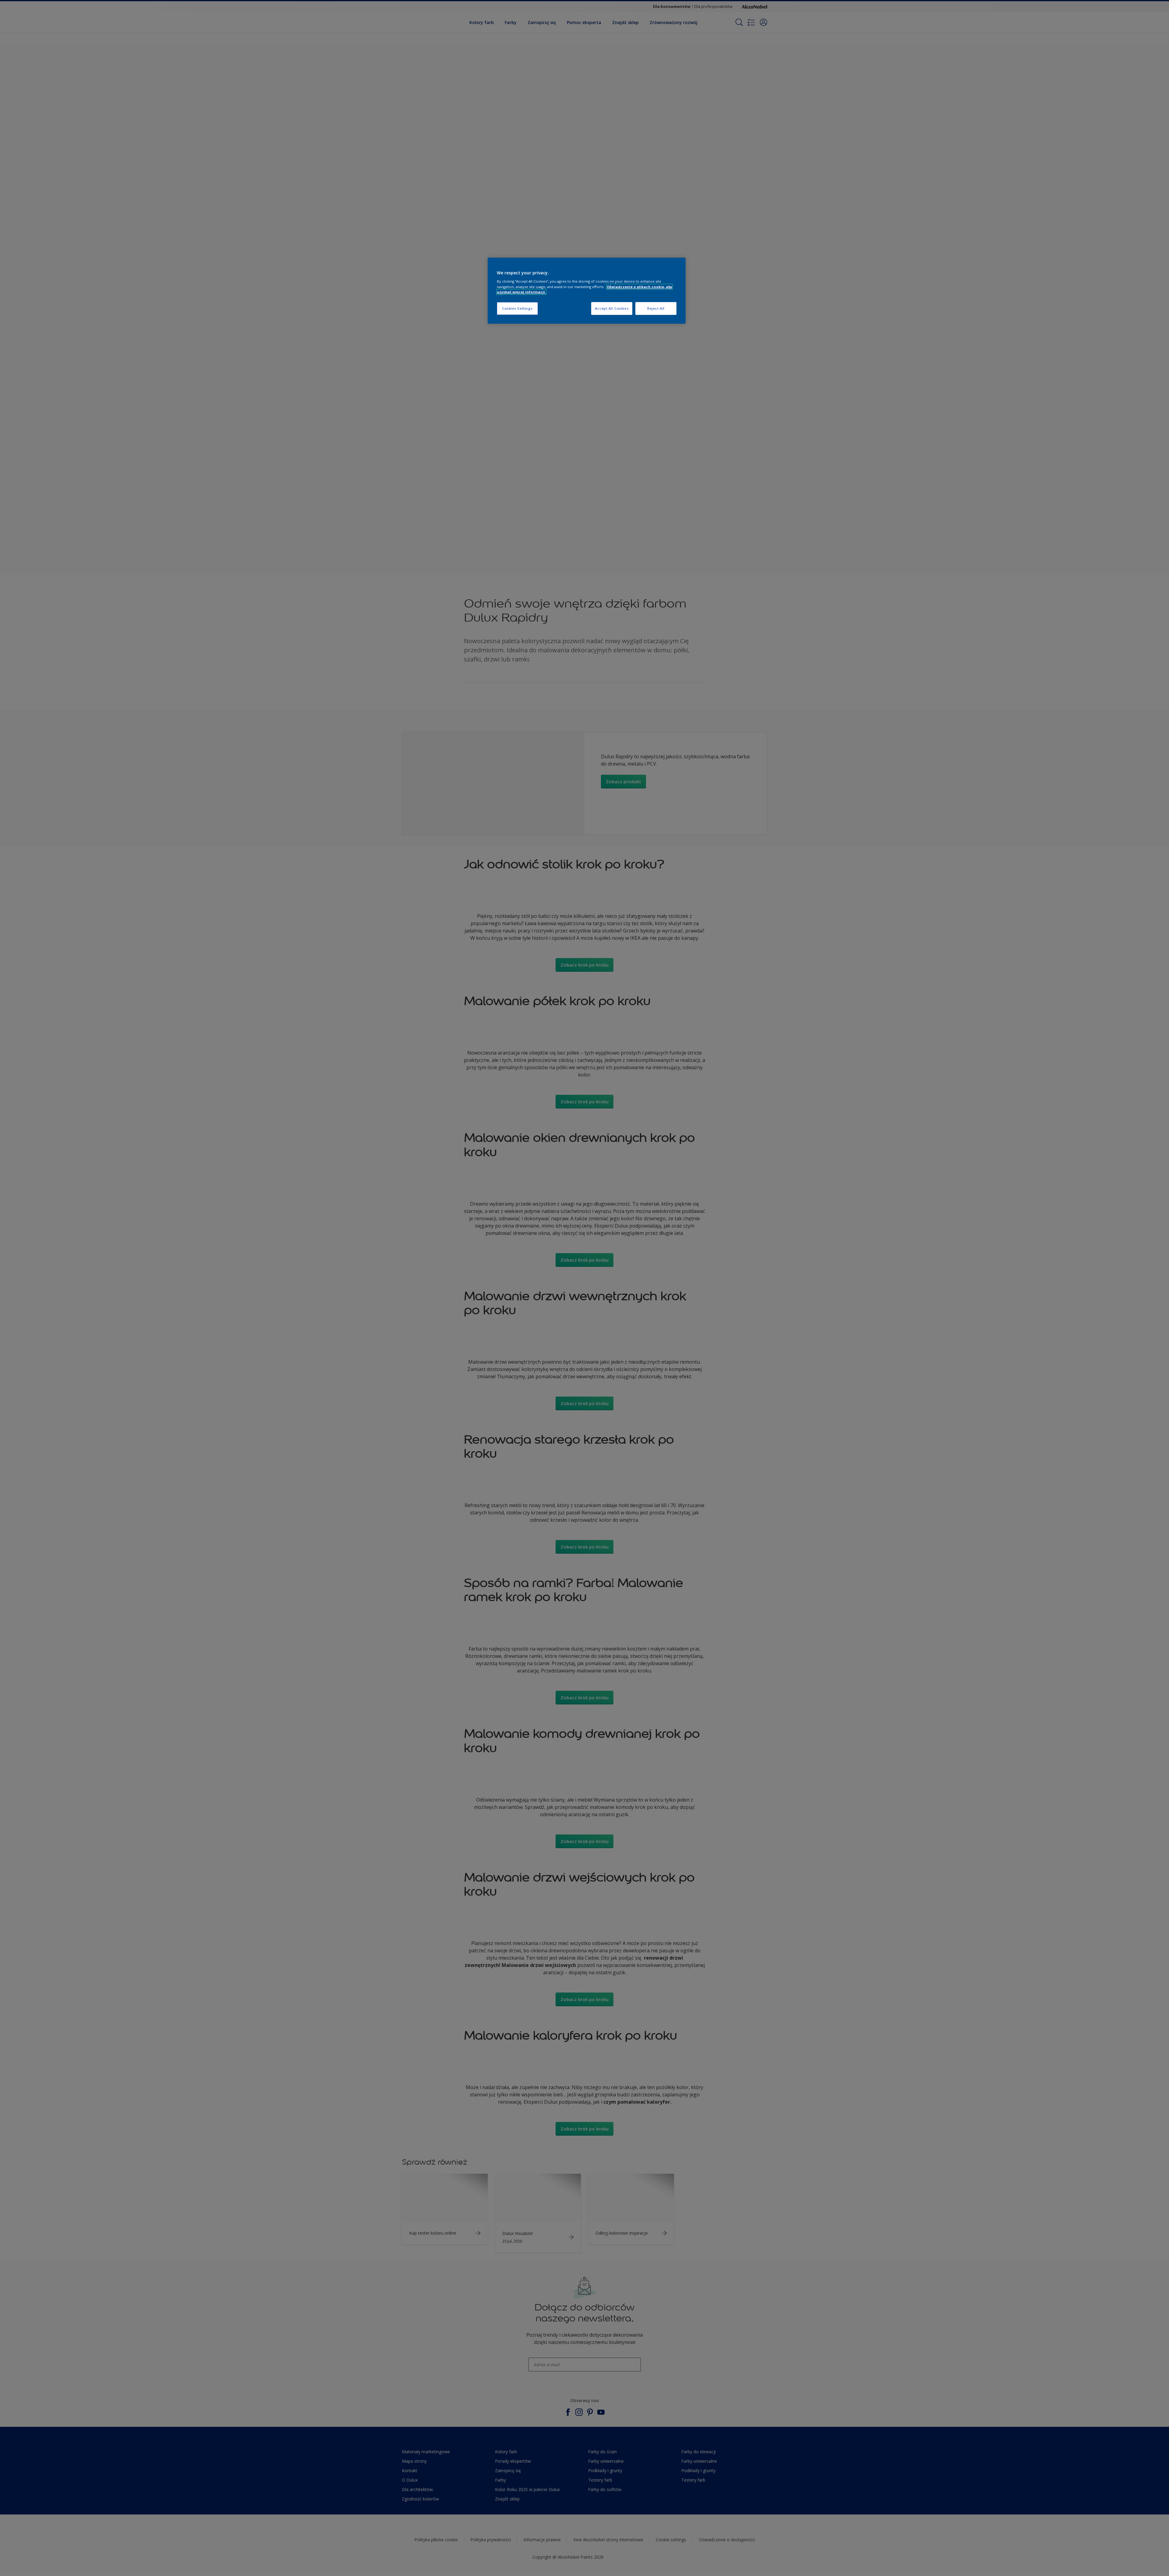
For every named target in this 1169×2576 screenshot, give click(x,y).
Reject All (656, 308)
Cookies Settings (517, 308)
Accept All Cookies (612, 308)
